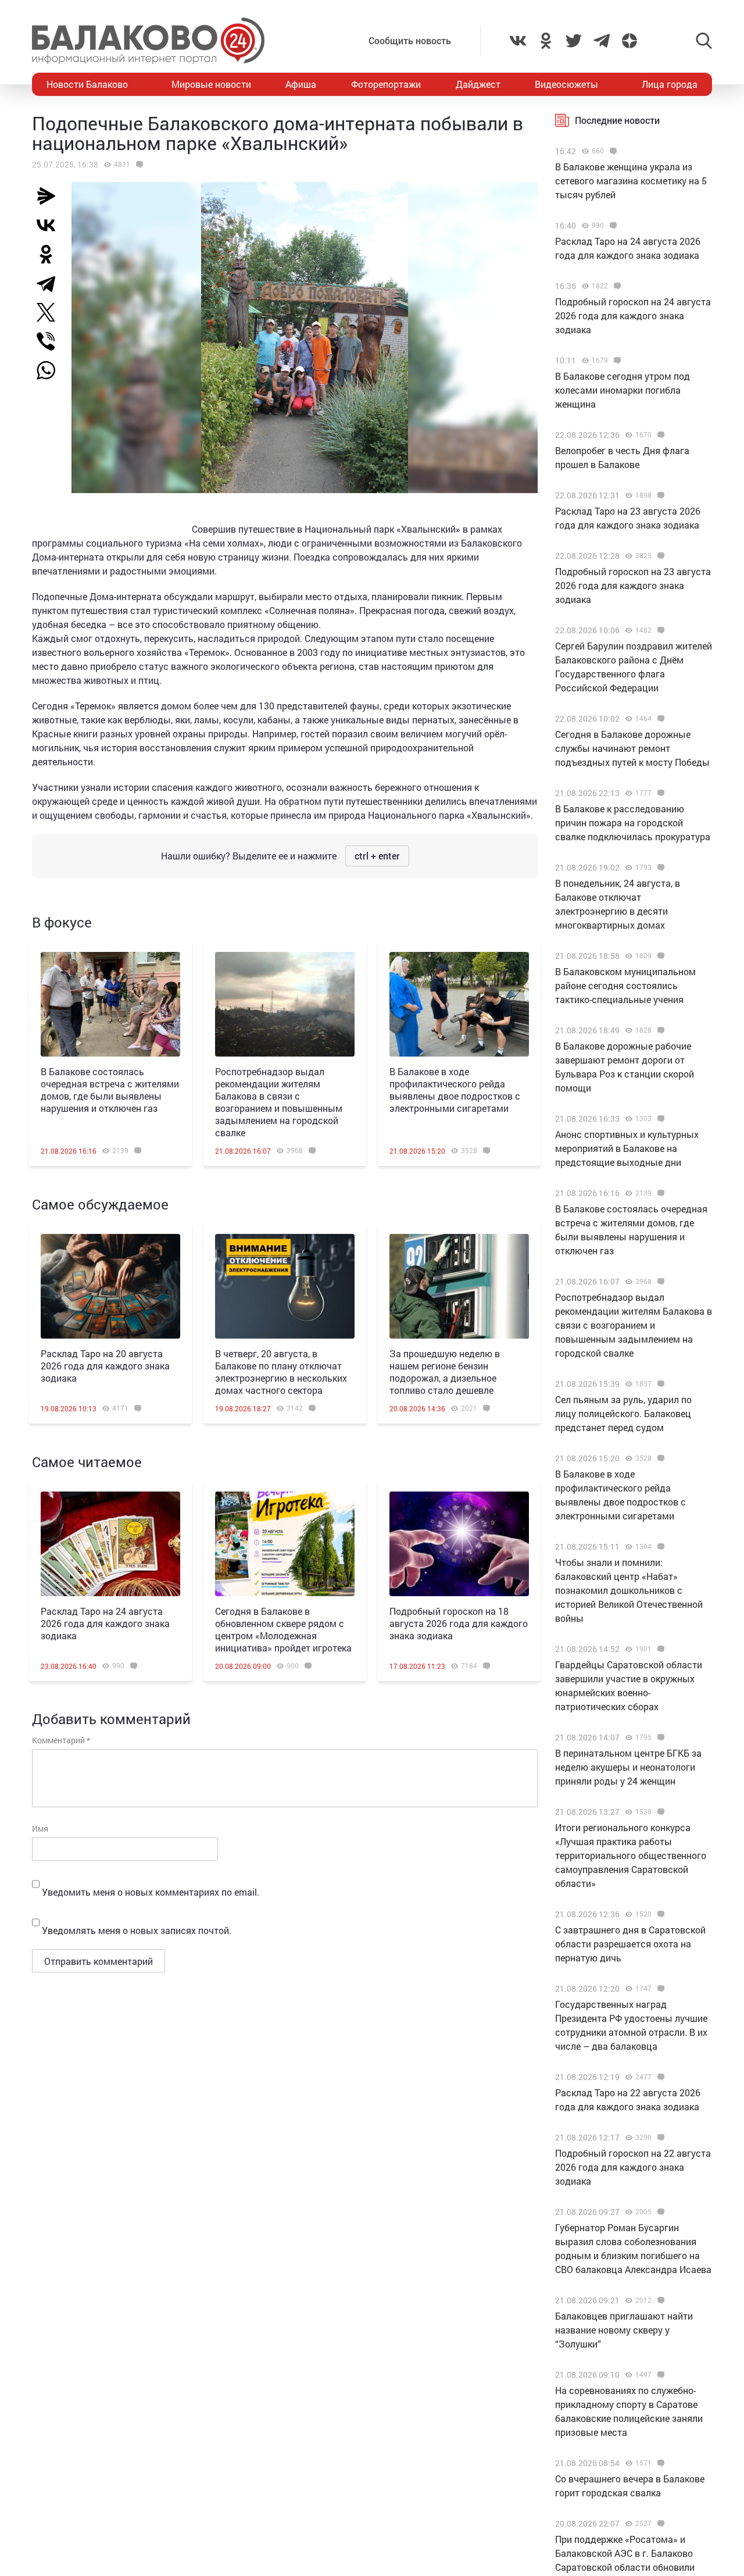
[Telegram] (51, 283)
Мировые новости (211, 84)
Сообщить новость (410, 40)
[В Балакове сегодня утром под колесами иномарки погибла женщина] (616, 361)
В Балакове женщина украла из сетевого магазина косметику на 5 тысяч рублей (631, 181)
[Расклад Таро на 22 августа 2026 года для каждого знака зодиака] (659, 2077)
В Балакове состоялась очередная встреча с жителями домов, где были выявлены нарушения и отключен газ (110, 1090)
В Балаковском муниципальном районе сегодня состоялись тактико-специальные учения (625, 985)
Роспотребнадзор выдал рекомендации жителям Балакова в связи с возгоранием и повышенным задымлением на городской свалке (279, 1102)
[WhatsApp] (52, 370)
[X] (51, 312)
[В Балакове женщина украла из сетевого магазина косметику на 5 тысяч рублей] (612, 151)
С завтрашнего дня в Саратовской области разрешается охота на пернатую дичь (630, 1944)
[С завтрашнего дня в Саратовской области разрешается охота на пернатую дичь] (659, 1914)
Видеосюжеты (566, 84)
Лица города (670, 84)
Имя (40, 1828)
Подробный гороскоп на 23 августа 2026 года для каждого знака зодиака (633, 585)
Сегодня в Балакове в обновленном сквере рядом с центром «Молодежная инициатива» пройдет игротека (283, 1629)
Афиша (301, 84)
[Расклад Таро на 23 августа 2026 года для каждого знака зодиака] (659, 495)
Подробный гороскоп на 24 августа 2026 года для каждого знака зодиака (633, 315)
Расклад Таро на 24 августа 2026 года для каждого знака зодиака (105, 1623)
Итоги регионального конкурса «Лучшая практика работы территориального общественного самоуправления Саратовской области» (631, 1855)
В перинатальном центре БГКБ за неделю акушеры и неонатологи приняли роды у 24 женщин (628, 1767)
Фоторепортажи (386, 84)
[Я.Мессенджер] (51, 196)
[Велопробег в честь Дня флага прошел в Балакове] (659, 435)
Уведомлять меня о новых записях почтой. (137, 1930)
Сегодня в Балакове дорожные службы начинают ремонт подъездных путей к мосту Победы (632, 748)
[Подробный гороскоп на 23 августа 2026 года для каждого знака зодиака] (659, 556)
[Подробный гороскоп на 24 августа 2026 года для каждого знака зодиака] (616, 286)
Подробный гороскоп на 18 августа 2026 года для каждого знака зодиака (459, 1623)
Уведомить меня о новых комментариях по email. (151, 1892)
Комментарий (61, 1740)
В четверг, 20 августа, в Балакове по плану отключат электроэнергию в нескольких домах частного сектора (281, 1372)
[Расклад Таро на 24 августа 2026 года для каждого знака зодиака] (110, 1544)
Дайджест (478, 84)
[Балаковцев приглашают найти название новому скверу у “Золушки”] (659, 2300)
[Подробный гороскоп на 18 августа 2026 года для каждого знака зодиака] (459, 1544)
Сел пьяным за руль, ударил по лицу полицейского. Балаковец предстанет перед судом (623, 1413)
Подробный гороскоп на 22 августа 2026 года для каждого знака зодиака (633, 2167)
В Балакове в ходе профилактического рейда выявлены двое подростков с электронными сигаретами (455, 1090)
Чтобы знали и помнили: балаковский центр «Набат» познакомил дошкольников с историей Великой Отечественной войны (629, 1590)
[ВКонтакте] (51, 225)
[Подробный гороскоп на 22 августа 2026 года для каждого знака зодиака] (659, 2138)
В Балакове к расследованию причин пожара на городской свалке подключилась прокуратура (633, 823)
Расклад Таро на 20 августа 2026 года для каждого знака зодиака (105, 1366)
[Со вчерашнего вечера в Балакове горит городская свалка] (659, 2463)
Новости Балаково (87, 84)
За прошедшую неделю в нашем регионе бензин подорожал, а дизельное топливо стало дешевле (445, 1372)
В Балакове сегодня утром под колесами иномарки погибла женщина (623, 390)
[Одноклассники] (51, 254)
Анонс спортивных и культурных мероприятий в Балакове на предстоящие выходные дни (627, 1148)
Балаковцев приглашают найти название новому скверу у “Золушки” (624, 2330)
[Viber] (51, 341)
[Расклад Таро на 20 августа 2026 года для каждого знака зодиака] (110, 1286)
